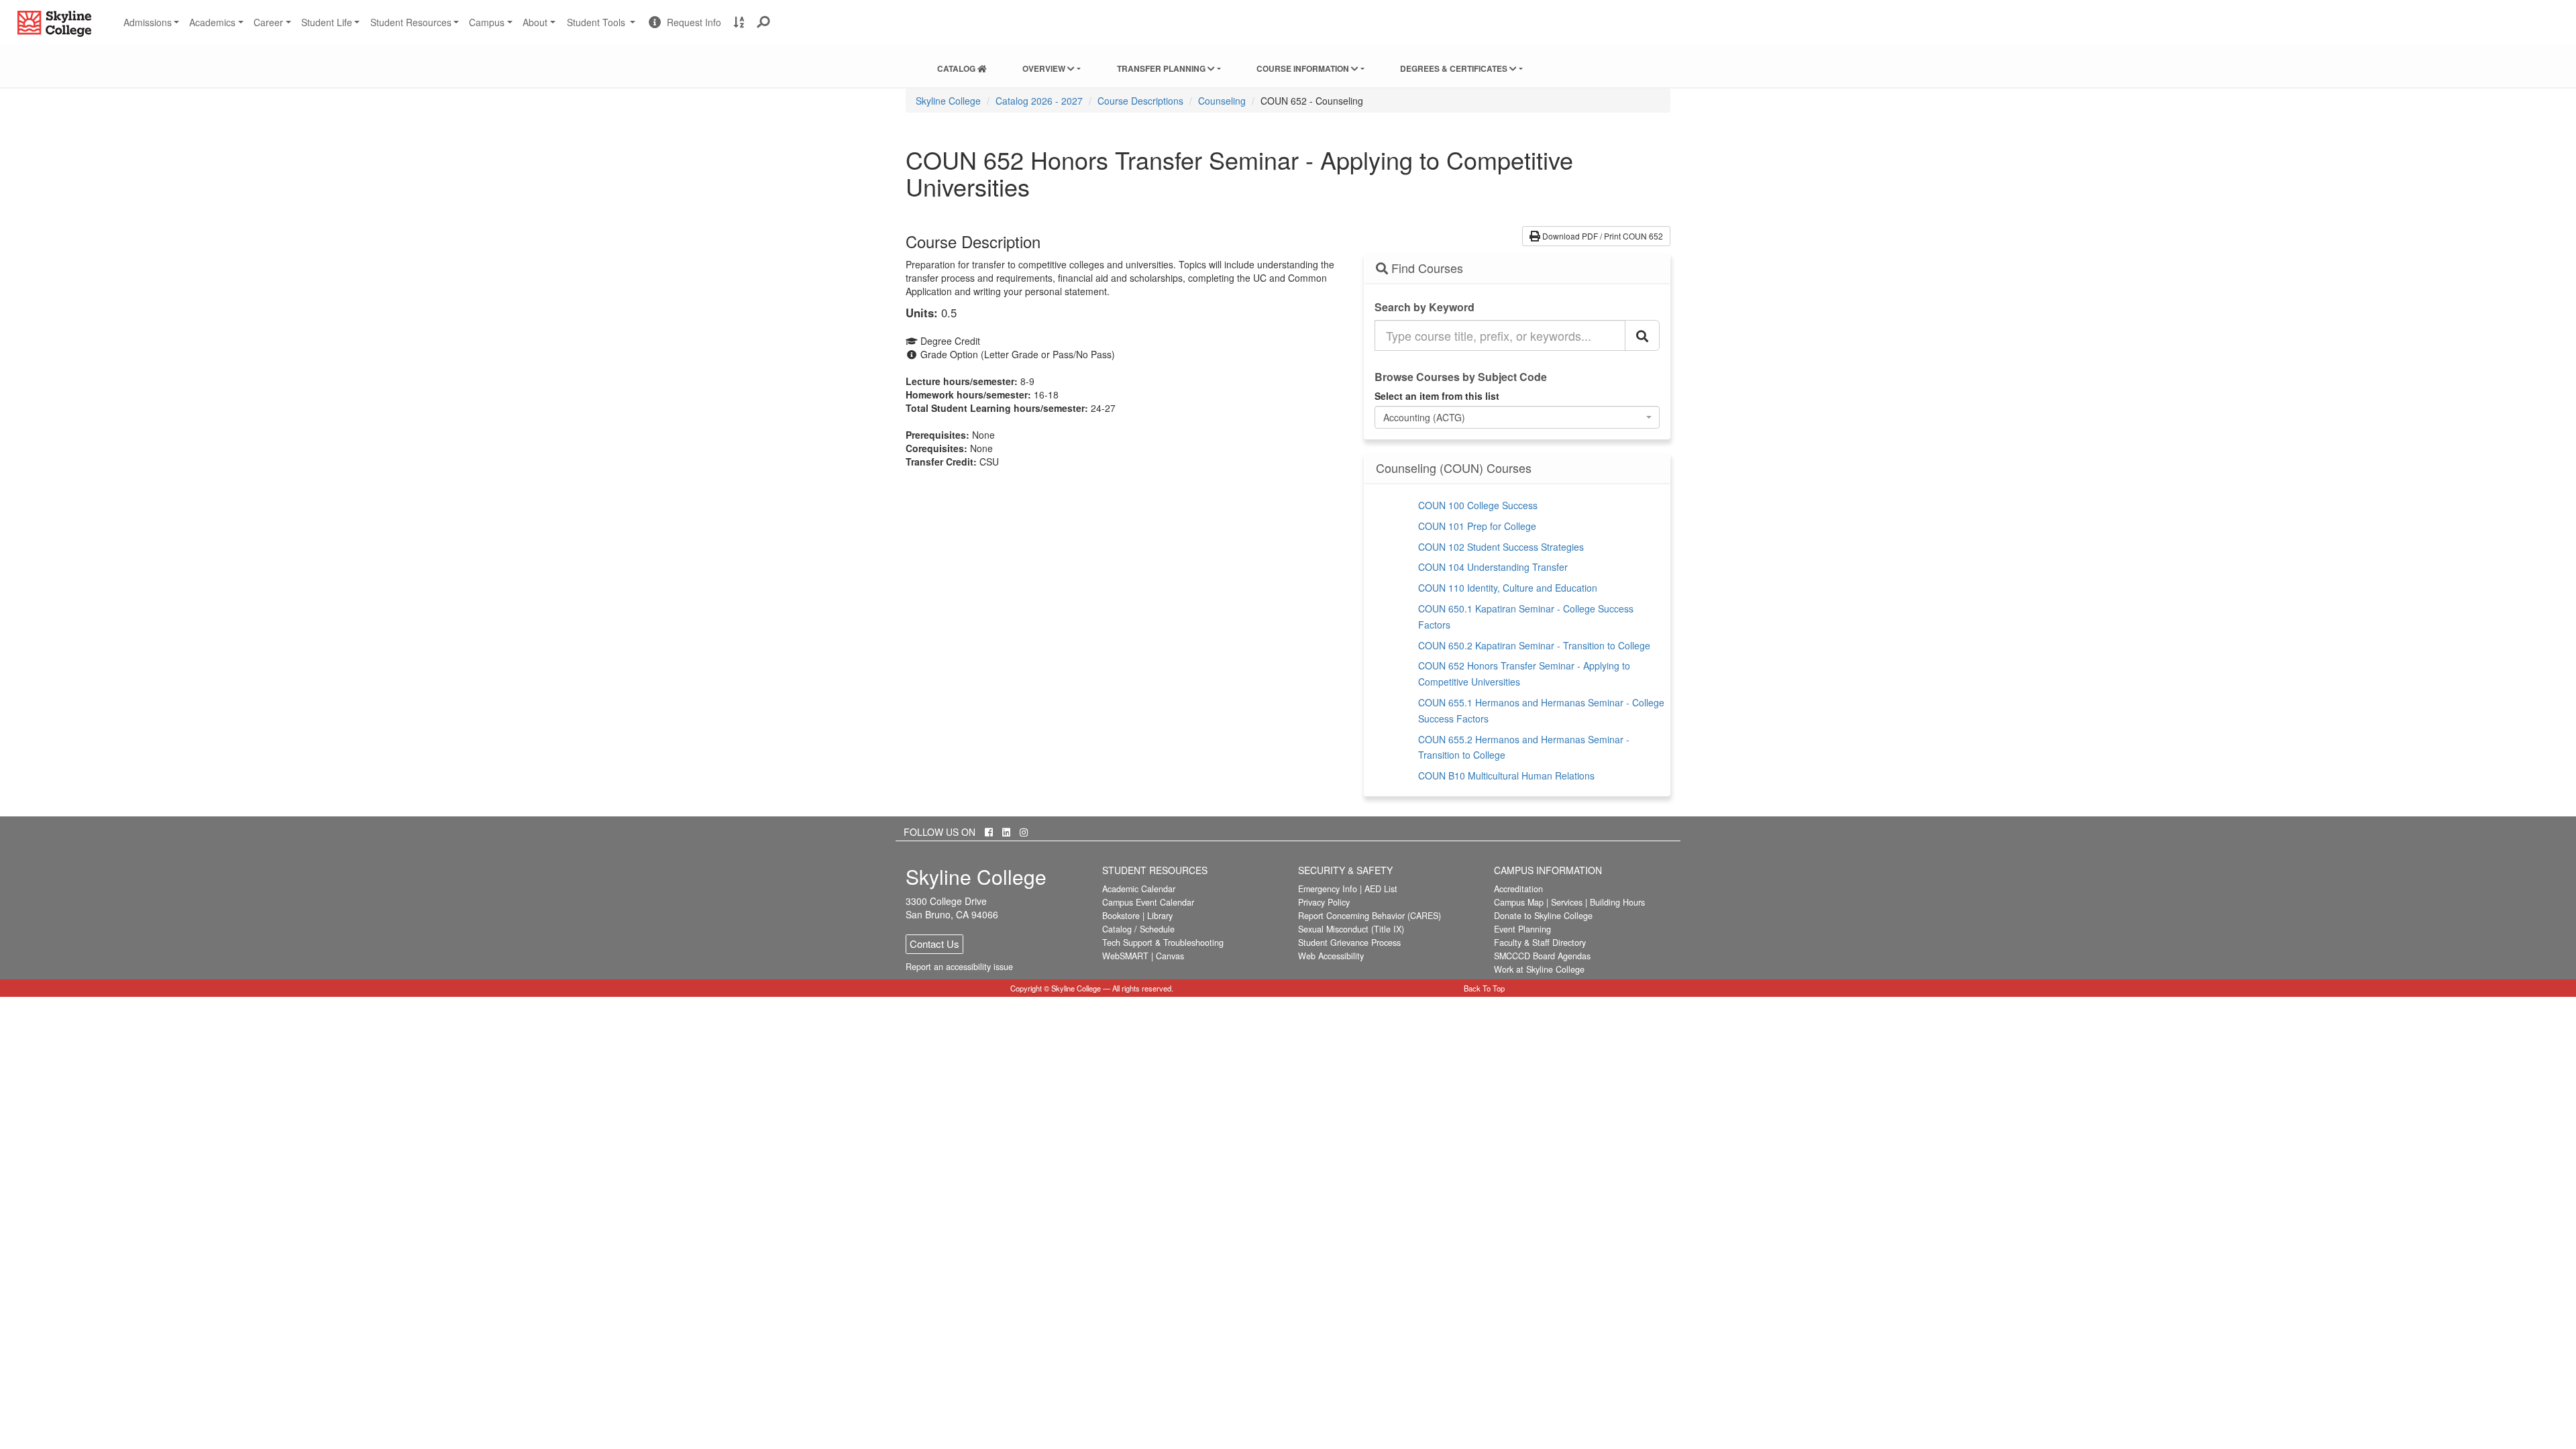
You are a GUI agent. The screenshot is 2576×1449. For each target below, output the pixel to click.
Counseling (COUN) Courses (1454, 468)
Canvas (1170, 956)
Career (268, 22)
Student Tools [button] (603, 28)
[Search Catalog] (1642, 335)
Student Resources (411, 22)
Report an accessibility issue (959, 967)
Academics (212, 22)
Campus (487, 22)
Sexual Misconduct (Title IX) (1351, 929)
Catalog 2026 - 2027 (1039, 101)
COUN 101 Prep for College (1477, 526)
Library (1160, 916)
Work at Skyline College (1539, 969)
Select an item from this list (1437, 396)
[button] (764, 22)
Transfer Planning (1162, 68)
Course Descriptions (1140, 101)
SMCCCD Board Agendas (1542, 956)
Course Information (1304, 68)
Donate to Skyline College (1543, 916)
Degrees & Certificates (1455, 68)
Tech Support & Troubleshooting (1163, 943)
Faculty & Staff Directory (1540, 943)
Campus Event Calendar (1148, 902)
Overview (1045, 68)
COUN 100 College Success (1478, 505)
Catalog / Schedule (1138, 929)
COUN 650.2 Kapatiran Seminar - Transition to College (1534, 645)
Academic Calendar (1139, 889)
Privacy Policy (1324, 902)
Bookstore (1121, 916)
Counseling (1222, 101)
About (535, 22)
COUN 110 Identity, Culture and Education (1508, 588)
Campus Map (1519, 902)
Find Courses (1426, 268)
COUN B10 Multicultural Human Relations (1506, 775)
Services (1567, 902)
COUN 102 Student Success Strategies (1501, 547)
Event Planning (1522, 929)
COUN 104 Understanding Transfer (1493, 567)
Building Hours (1617, 902)
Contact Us (934, 944)
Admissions (148, 22)
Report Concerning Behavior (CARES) (1370, 916)
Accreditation (1518, 889)
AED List (1381, 889)
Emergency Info (1328, 889)
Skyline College (948, 101)
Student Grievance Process (1349, 943)
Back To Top (1484, 988)
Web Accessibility (1331, 956)
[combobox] (1517, 417)
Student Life (327, 22)
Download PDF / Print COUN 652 (1602, 236)
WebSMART (1125, 956)
